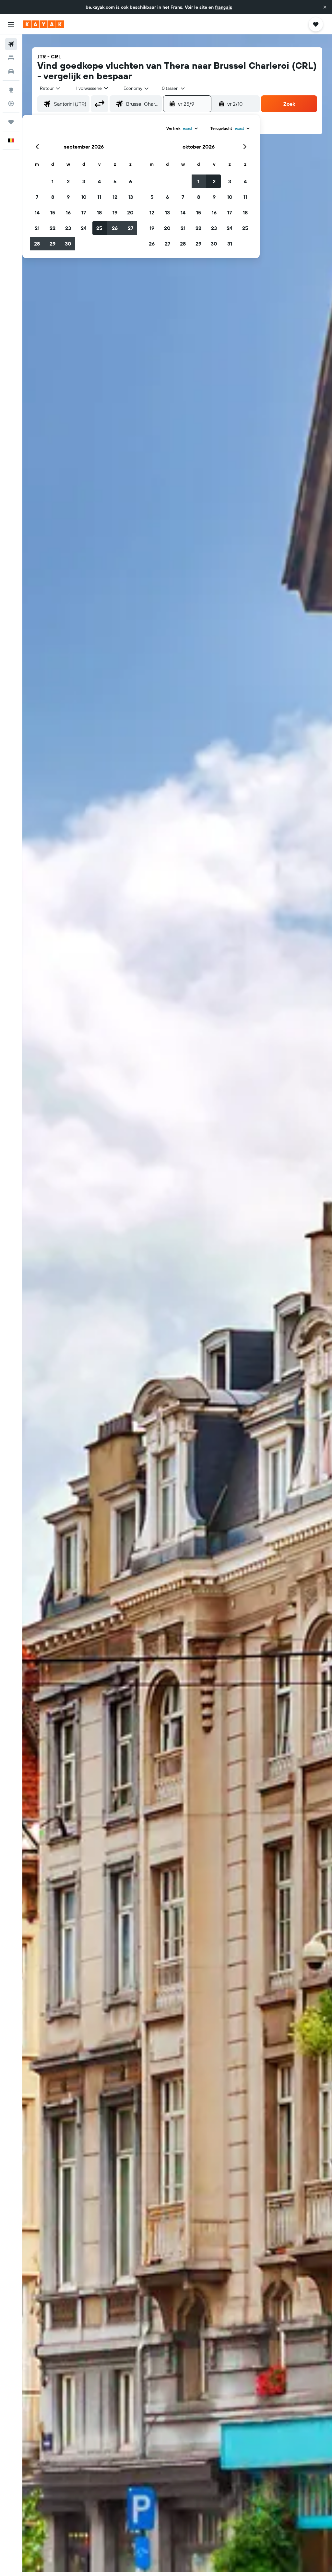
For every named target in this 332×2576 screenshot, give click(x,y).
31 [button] (230, 244)
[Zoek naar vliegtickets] (11, 44)
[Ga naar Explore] (11, 90)
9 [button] (68, 197)
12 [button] (115, 197)
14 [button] (37, 212)
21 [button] (37, 228)
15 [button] (53, 212)
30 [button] (68, 244)
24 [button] (84, 228)
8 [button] (53, 197)
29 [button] (53, 244)
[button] (325, 7)
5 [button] (115, 181)
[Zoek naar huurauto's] (11, 71)
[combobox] (136, 88)
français (224, 7)
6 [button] (130, 181)
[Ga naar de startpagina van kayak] (44, 24)
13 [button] (130, 197)
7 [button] (37, 197)
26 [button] (115, 228)
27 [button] (130, 228)
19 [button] (115, 212)
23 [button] (68, 228)
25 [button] (99, 228)
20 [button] (130, 212)
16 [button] (68, 212)
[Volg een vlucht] (11, 103)
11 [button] (99, 197)
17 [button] (84, 212)
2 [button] (68, 181)
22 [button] (53, 228)
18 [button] (99, 212)
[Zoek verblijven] (11, 58)
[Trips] (11, 122)
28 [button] (37, 244)
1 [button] (53, 181)
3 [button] (84, 181)
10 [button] (84, 197)
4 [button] (99, 181)
